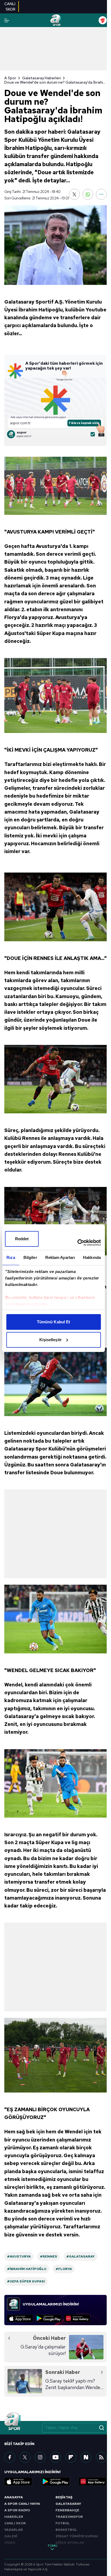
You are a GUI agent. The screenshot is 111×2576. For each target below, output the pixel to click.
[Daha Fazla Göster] (101, 194)
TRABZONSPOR (69, 2517)
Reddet (22, 1239)
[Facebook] (10, 2457)
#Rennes (48, 2256)
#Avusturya (19, 2256)
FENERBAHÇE (67, 2510)
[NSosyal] (86, 2457)
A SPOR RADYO (17, 2510)
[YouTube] (55, 2457)
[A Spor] (55, 20)
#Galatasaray (80, 2256)
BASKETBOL (66, 2530)
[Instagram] (40, 2457)
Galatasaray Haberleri (41, 78)
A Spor (10, 78)
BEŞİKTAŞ (64, 2497)
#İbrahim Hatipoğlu (27, 2269)
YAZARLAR (14, 2530)
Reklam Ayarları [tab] (60, 1257)
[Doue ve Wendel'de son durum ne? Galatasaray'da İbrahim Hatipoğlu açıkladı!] (55, 245)
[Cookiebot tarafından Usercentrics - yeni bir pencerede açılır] (77, 1243)
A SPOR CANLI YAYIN (22, 2504)
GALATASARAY (68, 2504)
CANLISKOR (10, 6)
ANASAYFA (14, 2497)
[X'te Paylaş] (74, 194)
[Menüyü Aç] (7, 20)
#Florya (64, 2269)
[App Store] (20, 2318)
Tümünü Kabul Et (54, 1322)
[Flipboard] (71, 2457)
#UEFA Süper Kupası (26, 2281)
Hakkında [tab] (92, 1257)
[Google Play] (49, 2318)
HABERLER (14, 2517)
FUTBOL (63, 2523)
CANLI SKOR (15, 2523)
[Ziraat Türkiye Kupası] (103, 20)
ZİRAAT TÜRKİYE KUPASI (77, 2536)
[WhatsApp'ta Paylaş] (88, 194)
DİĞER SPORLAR (70, 2543)
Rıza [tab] (11, 1257)
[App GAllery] (77, 2318)
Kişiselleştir (51, 1340)
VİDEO (10, 2543)
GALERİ (11, 2536)
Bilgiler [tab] (30, 1257)
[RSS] (101, 2457)
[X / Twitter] (25, 2457)
